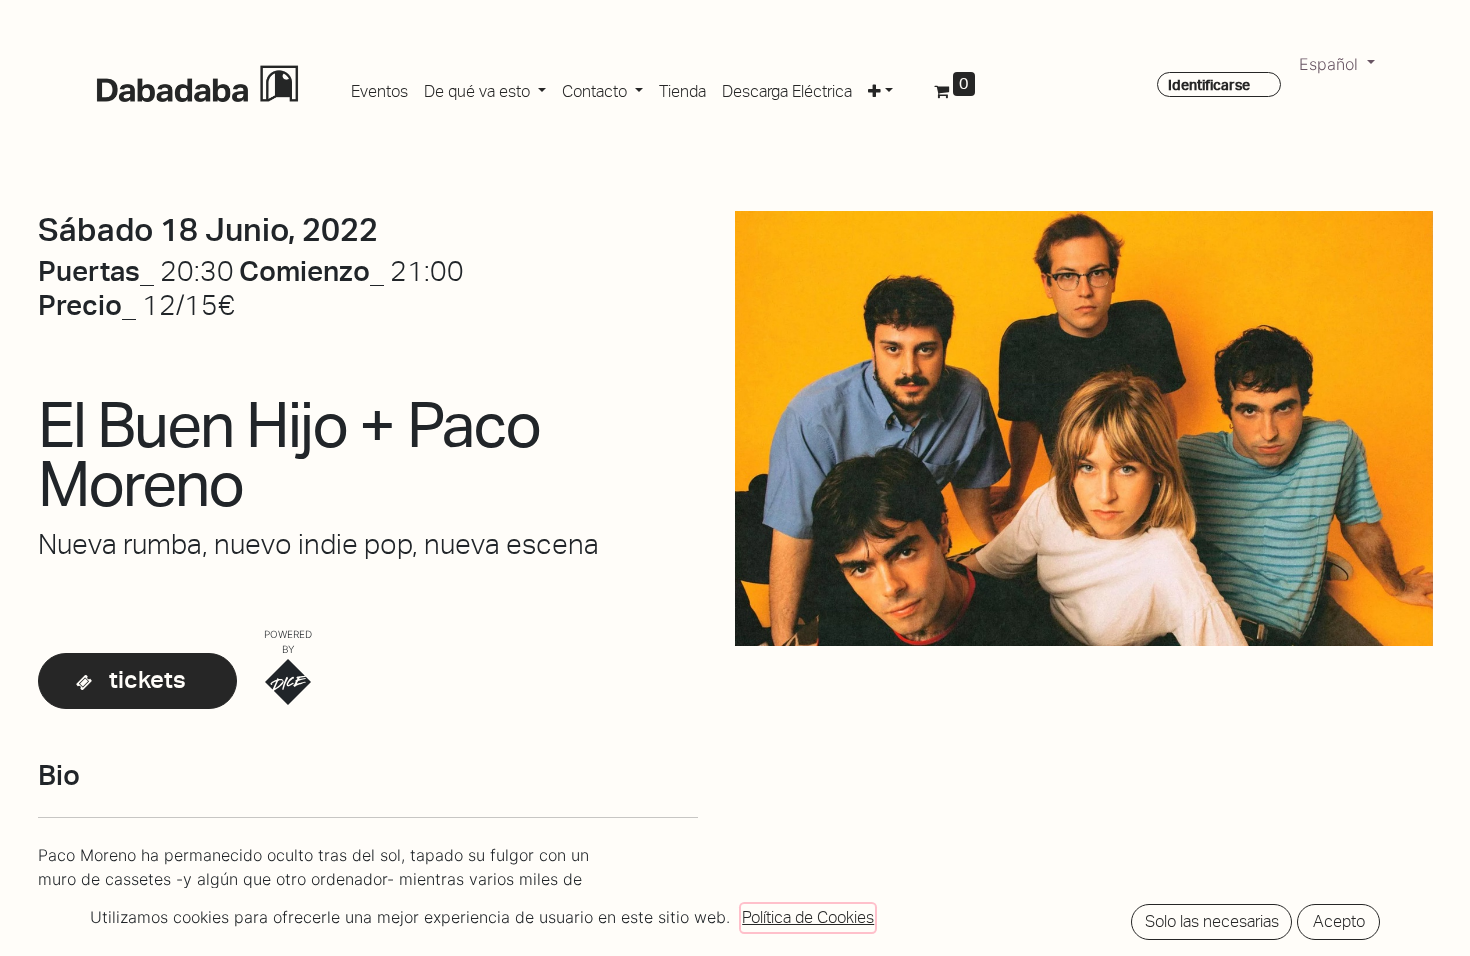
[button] (880, 88)
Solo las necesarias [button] (1212, 921)
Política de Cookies (808, 917)
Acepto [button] (1339, 921)
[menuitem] (379, 88)
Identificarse (1209, 85)
